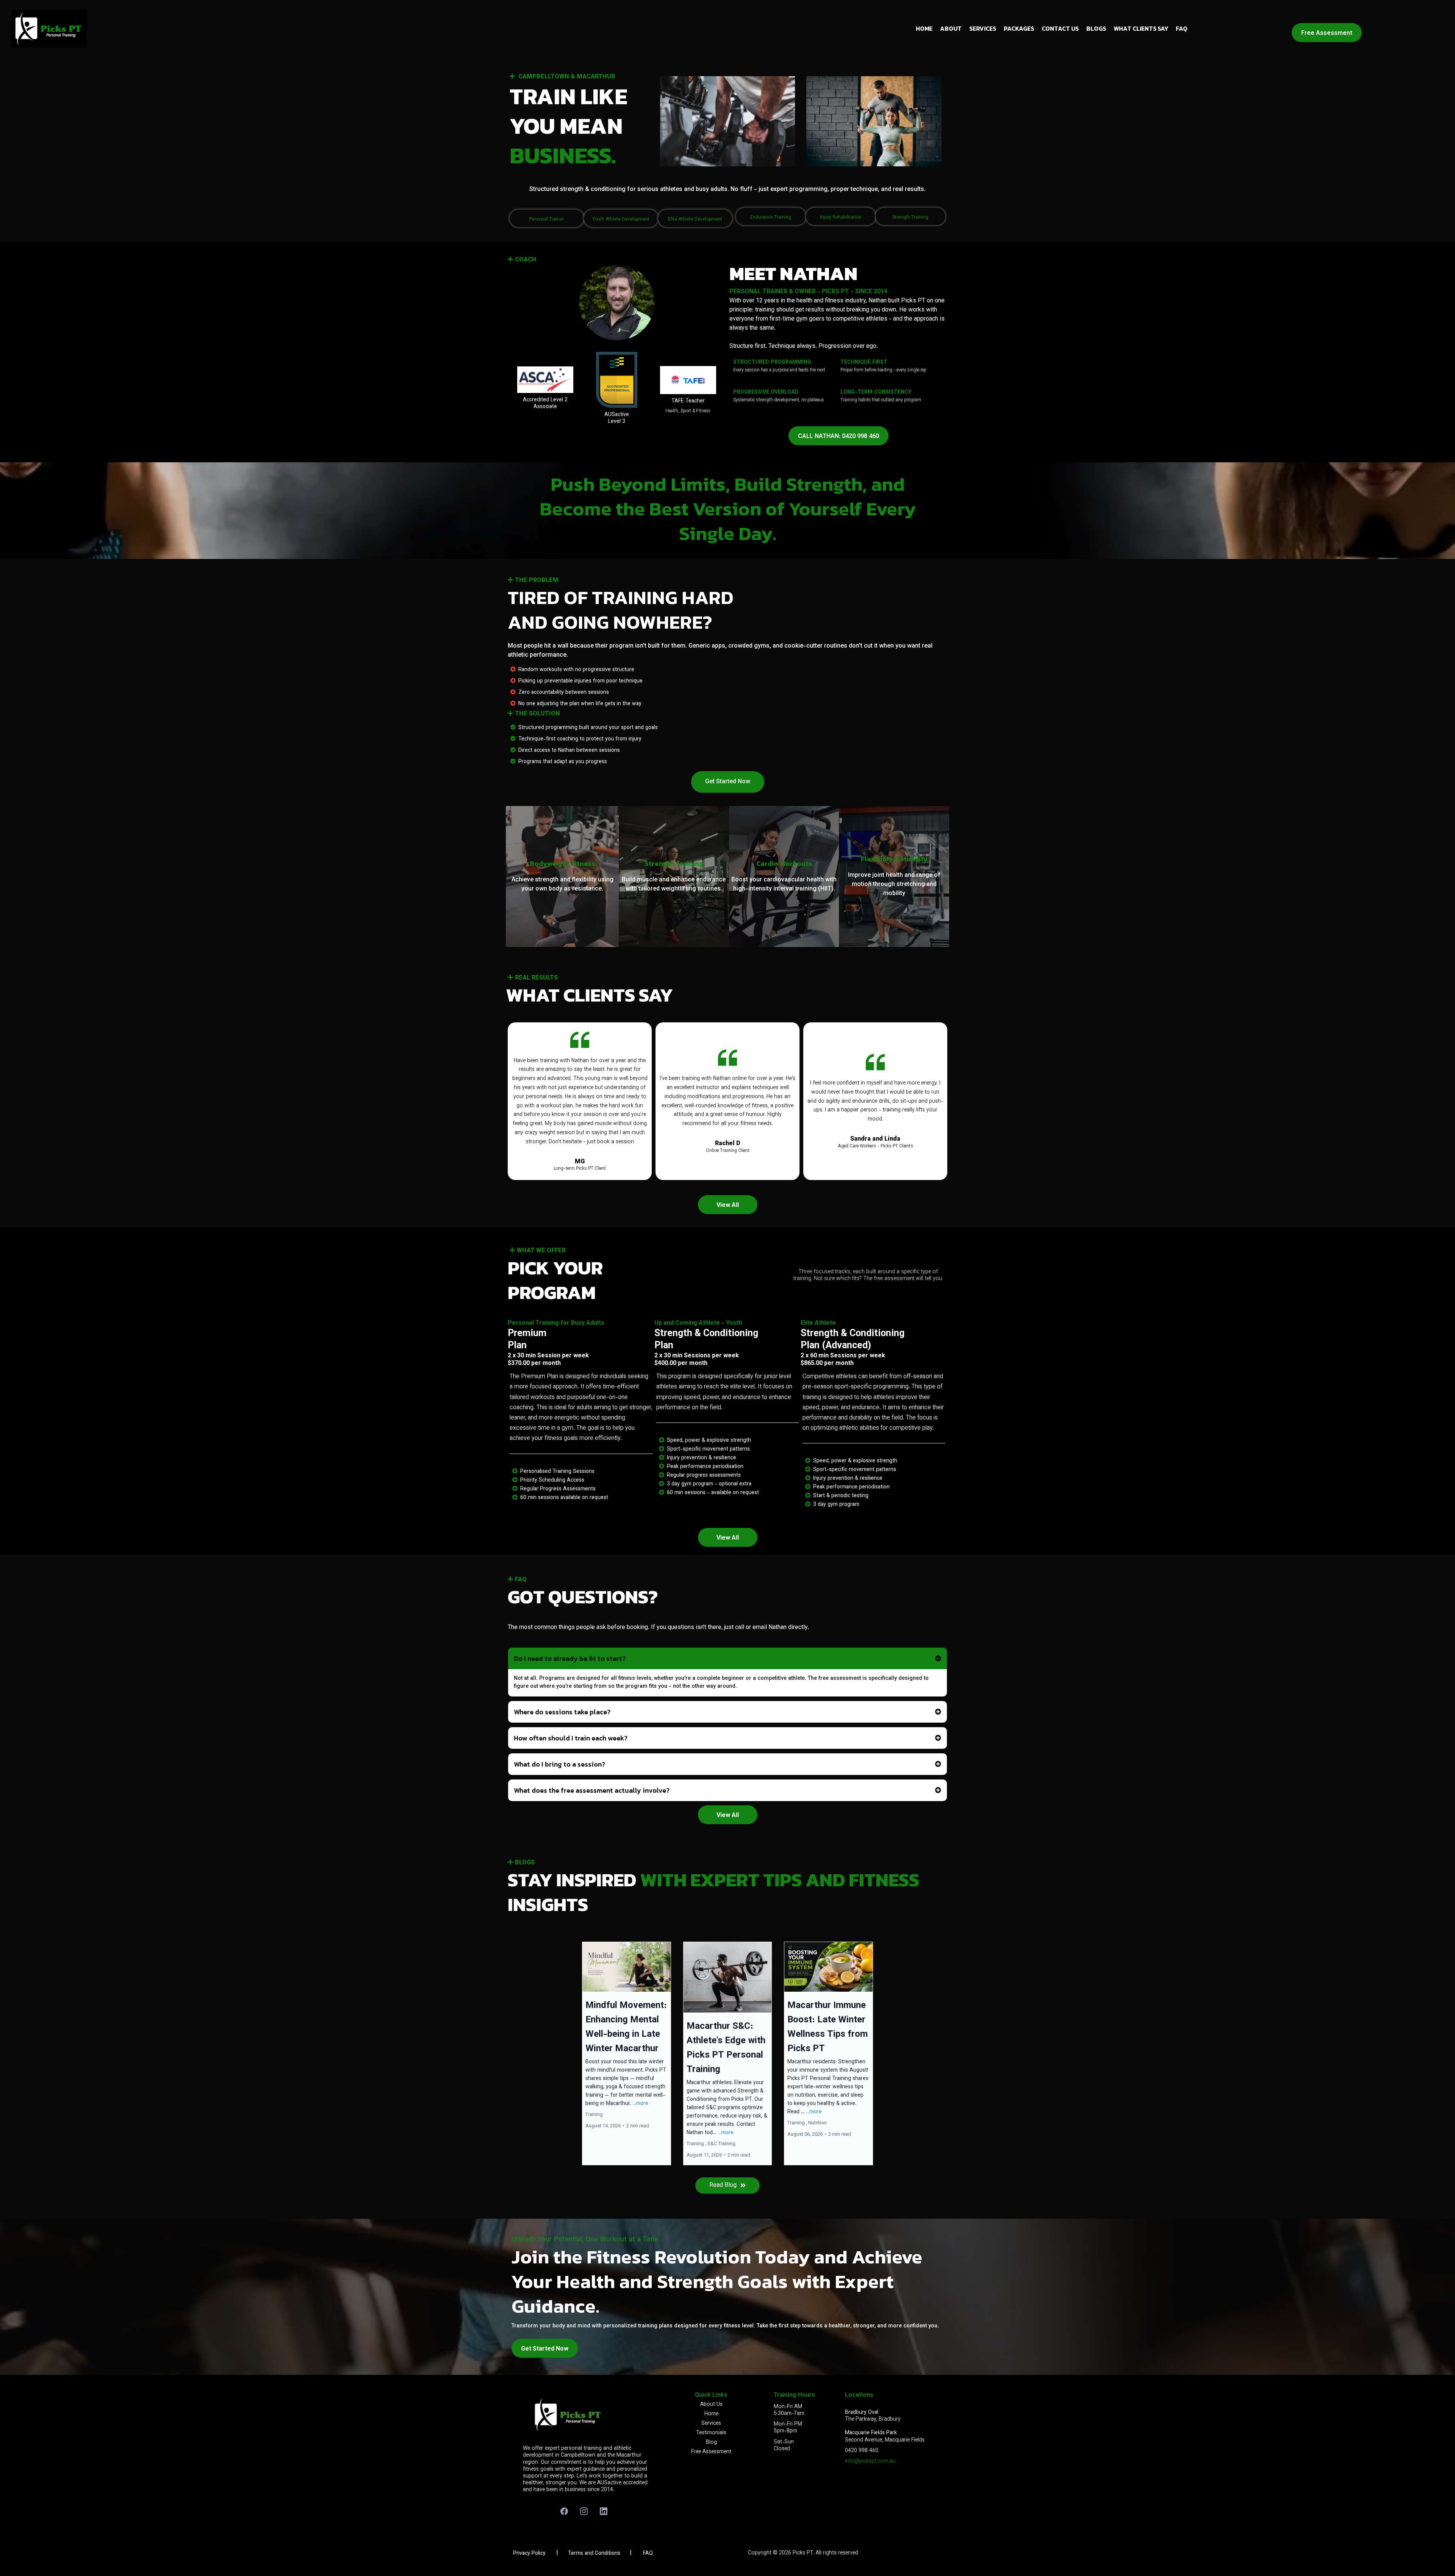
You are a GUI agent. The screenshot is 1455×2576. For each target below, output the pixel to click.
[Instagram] (584, 2511)
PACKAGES (1019, 28)
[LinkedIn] (604, 2511)
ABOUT (951, 28)
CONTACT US (1060, 28)
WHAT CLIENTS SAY (1141, 28)
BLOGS (1096, 28)
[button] (627, 2053)
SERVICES (983, 28)
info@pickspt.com (867, 2462)
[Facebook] (564, 2511)
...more (640, 2104)
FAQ (1182, 28)
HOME (924, 28)
